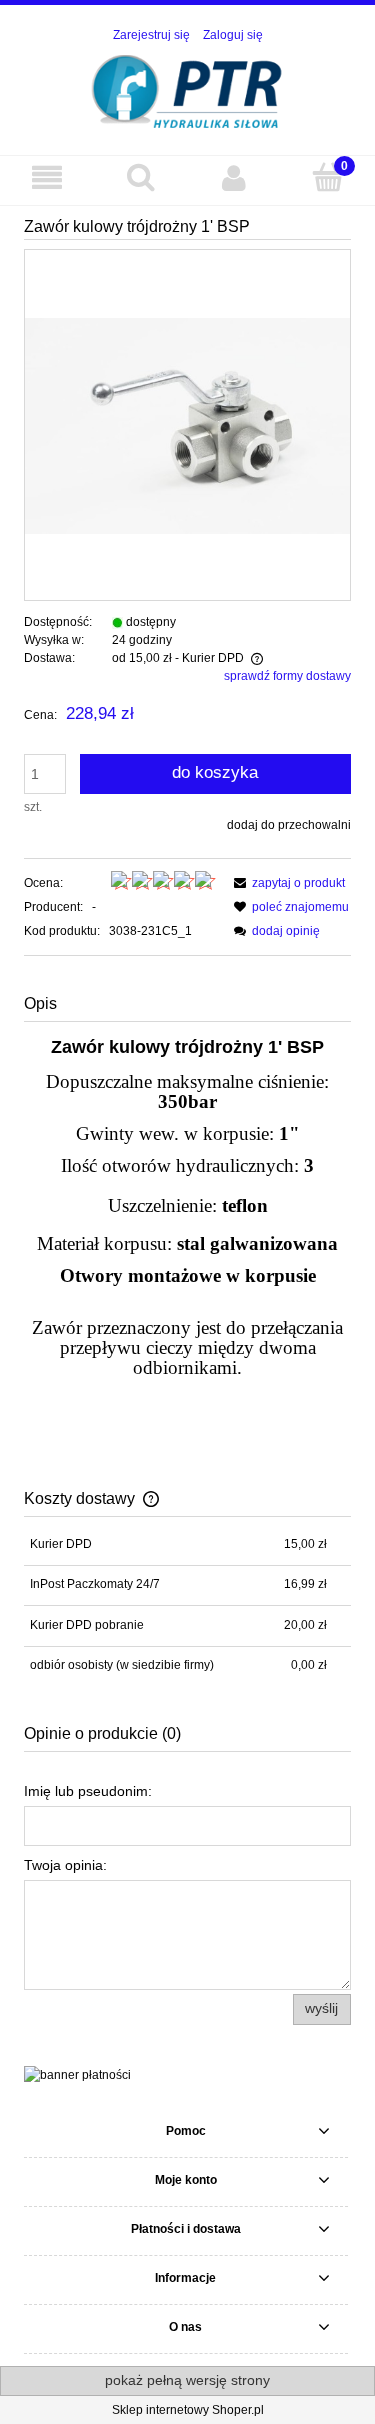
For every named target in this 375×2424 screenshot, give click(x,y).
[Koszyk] (328, 176)
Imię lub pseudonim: (88, 1791)
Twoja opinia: (65, 1865)
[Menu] (47, 177)
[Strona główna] (187, 89)
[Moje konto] (235, 177)
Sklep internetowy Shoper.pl (188, 2410)
